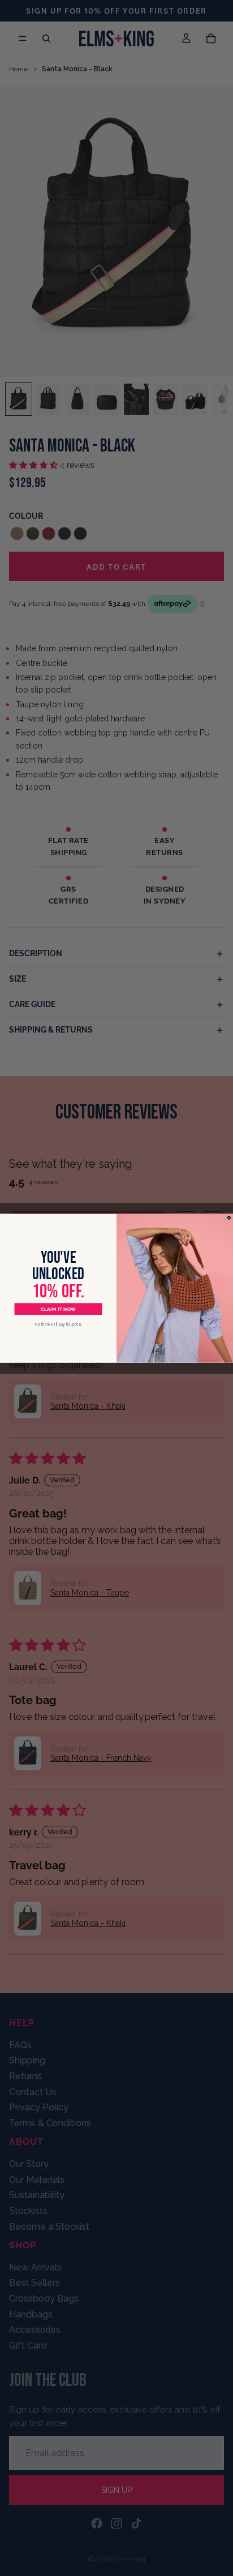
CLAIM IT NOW (58, 1309)
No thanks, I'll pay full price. (58, 1324)
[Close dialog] (229, 1218)
